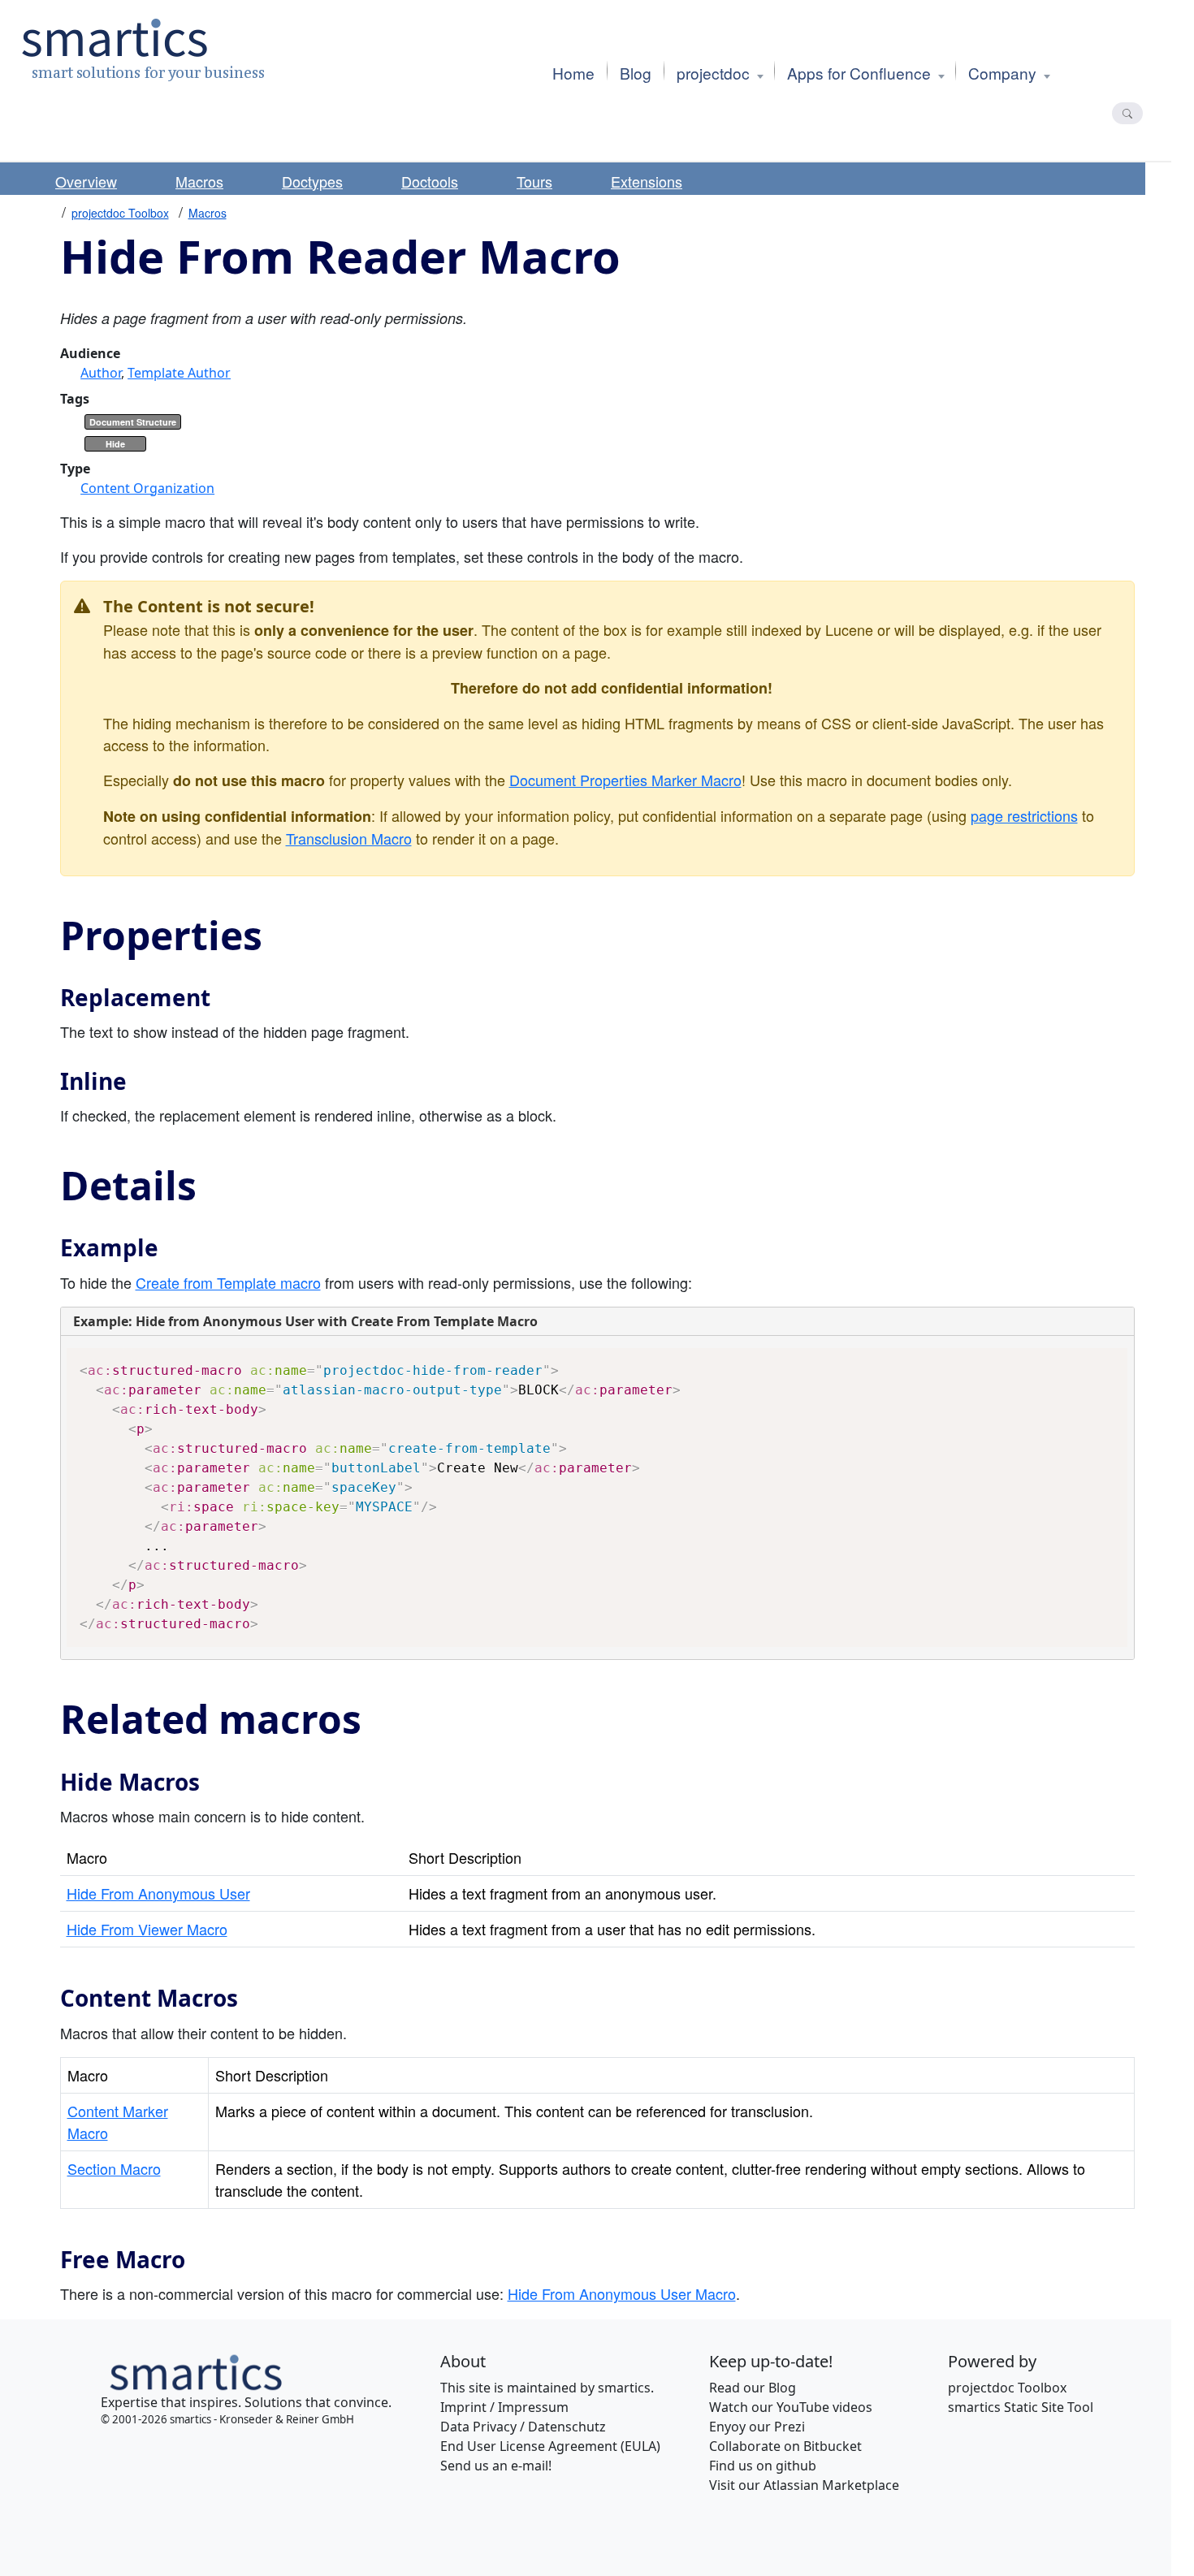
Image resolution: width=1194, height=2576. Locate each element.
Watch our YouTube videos (791, 2407)
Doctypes (312, 181)
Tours (534, 181)
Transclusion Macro (349, 838)
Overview (86, 181)
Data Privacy (478, 2427)
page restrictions (1024, 815)
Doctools (430, 181)
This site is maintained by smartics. (547, 2388)
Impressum (533, 2407)
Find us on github (763, 2466)
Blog (782, 2388)
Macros (199, 181)
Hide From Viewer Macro (147, 1929)
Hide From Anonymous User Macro (622, 2293)
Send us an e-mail (494, 2466)
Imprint (463, 2407)
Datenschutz (567, 2427)
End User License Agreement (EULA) (550, 2446)
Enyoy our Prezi (757, 2427)
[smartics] (194, 2371)
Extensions (647, 181)
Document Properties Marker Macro (625, 780)
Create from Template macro (228, 1282)
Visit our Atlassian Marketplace (804, 2485)
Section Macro (114, 2168)
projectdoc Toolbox (120, 213)
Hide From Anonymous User (158, 1893)
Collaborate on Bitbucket (785, 2446)
